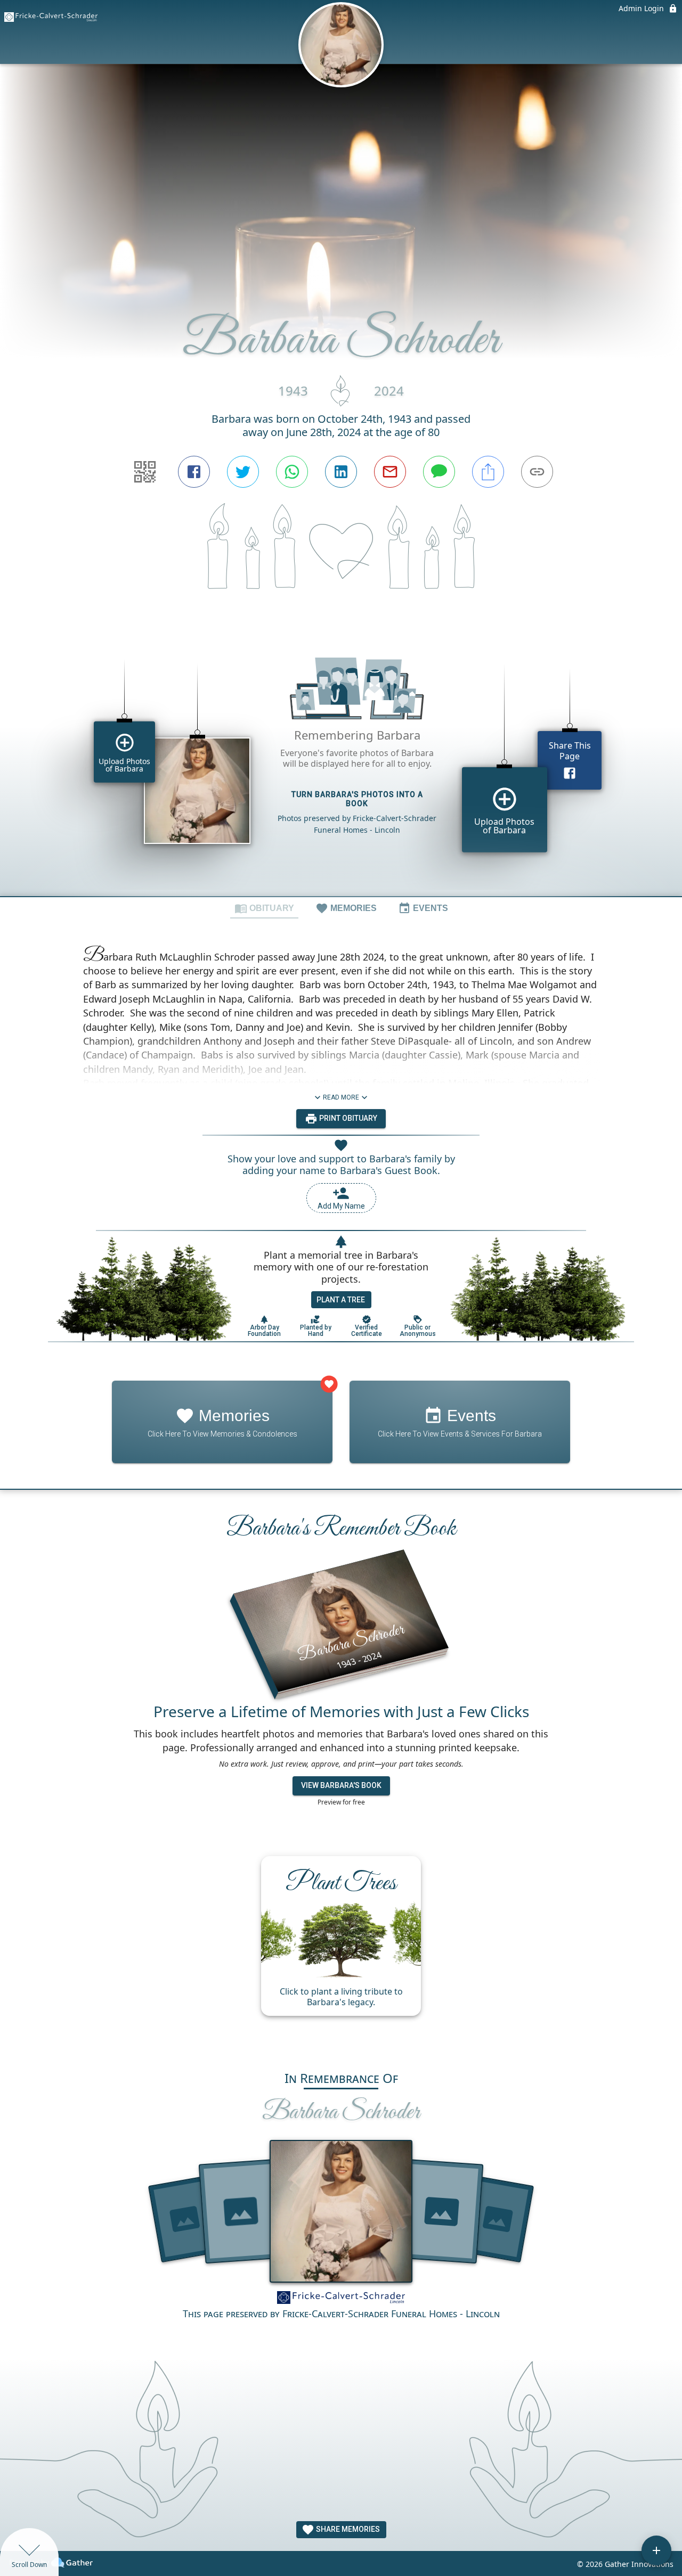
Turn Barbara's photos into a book (357, 799)
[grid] (341, 762)
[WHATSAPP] (292, 472)
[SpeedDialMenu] (656, 2550)
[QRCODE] (145, 472)
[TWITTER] (243, 472)
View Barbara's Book (341, 1785)
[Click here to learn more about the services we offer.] (341, 2299)
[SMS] (439, 472)
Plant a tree (341, 1300)
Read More (341, 1097)
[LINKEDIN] (341, 472)
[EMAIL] (390, 472)
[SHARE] (488, 472)
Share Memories (347, 2529)
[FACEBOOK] (194, 472)
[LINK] (537, 472)
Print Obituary (347, 1118)
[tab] (264, 908)
